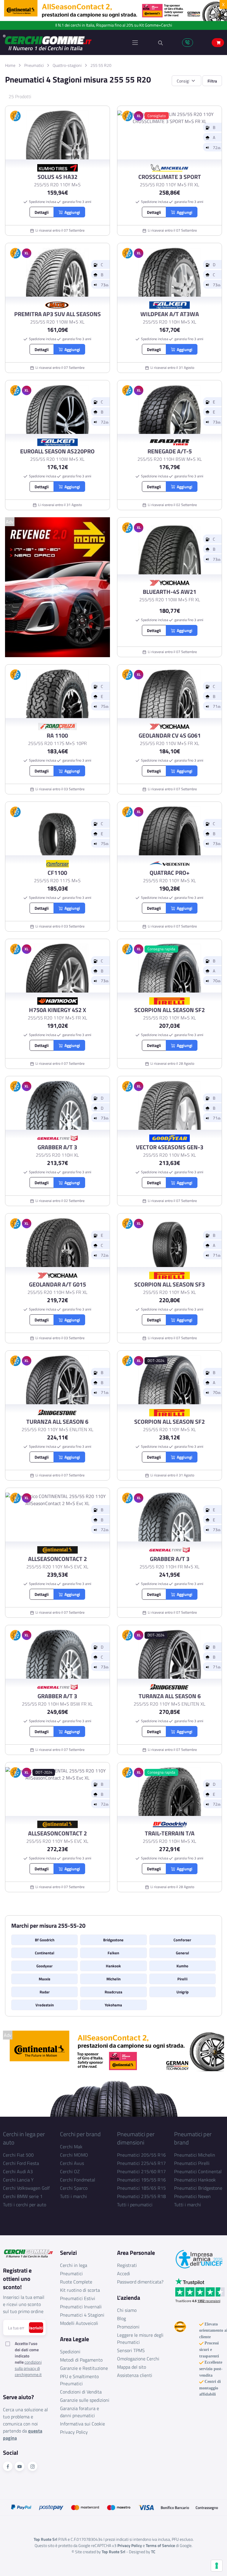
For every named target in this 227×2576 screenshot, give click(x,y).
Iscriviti (36, 2328)
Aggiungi (71, 212)
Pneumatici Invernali (81, 2307)
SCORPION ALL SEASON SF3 (170, 1284)
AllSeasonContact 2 (57, 1559)
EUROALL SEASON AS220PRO (57, 451)
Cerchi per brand (80, 2134)
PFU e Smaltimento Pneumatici (79, 2380)
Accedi (124, 2273)
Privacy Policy (74, 2432)
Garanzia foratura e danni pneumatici (80, 2412)
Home (10, 65)
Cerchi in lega (74, 2265)
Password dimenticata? (140, 2282)
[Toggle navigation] (135, 43)
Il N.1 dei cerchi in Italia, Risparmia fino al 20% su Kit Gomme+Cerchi (114, 25)
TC (153, 2552)
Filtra (212, 81)
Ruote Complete (76, 2282)
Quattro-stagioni (67, 65)
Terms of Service (160, 2545)
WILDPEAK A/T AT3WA (170, 314)
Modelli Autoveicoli (79, 2323)
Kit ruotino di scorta (80, 2290)
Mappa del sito (132, 2367)
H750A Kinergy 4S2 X (57, 1010)
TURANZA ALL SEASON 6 (57, 1422)
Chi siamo (127, 2310)
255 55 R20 (101, 65)
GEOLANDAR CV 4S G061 (170, 736)
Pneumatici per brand (193, 2138)
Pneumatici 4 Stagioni (82, 2315)
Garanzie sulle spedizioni (85, 2400)
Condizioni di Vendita (81, 2392)
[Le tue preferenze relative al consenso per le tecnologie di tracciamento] (217, 2566)
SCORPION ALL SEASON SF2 (170, 1010)
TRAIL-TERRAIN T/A (170, 1833)
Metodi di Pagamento (81, 2360)
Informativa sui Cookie (82, 2424)
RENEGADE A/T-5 (170, 451)
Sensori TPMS (131, 2350)
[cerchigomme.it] (58, 42)
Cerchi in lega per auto (24, 2138)
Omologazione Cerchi (138, 2359)
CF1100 (57, 873)
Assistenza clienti (135, 2375)
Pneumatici (34, 65)
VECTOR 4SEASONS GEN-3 (170, 1147)
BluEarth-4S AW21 (170, 592)
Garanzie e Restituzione (84, 2368)
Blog (121, 2318)
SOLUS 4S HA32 (57, 177)
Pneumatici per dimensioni (136, 2138)
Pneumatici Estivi (78, 2298)
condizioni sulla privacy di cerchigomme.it (28, 2368)
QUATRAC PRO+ (170, 873)
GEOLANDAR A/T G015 (57, 1284)
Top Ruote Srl (113, 2552)
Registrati (127, 2265)
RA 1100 (57, 736)
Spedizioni (70, 2352)
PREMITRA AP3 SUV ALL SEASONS (57, 314)
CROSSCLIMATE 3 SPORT (170, 177)
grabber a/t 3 (57, 1147)
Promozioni (128, 2327)
